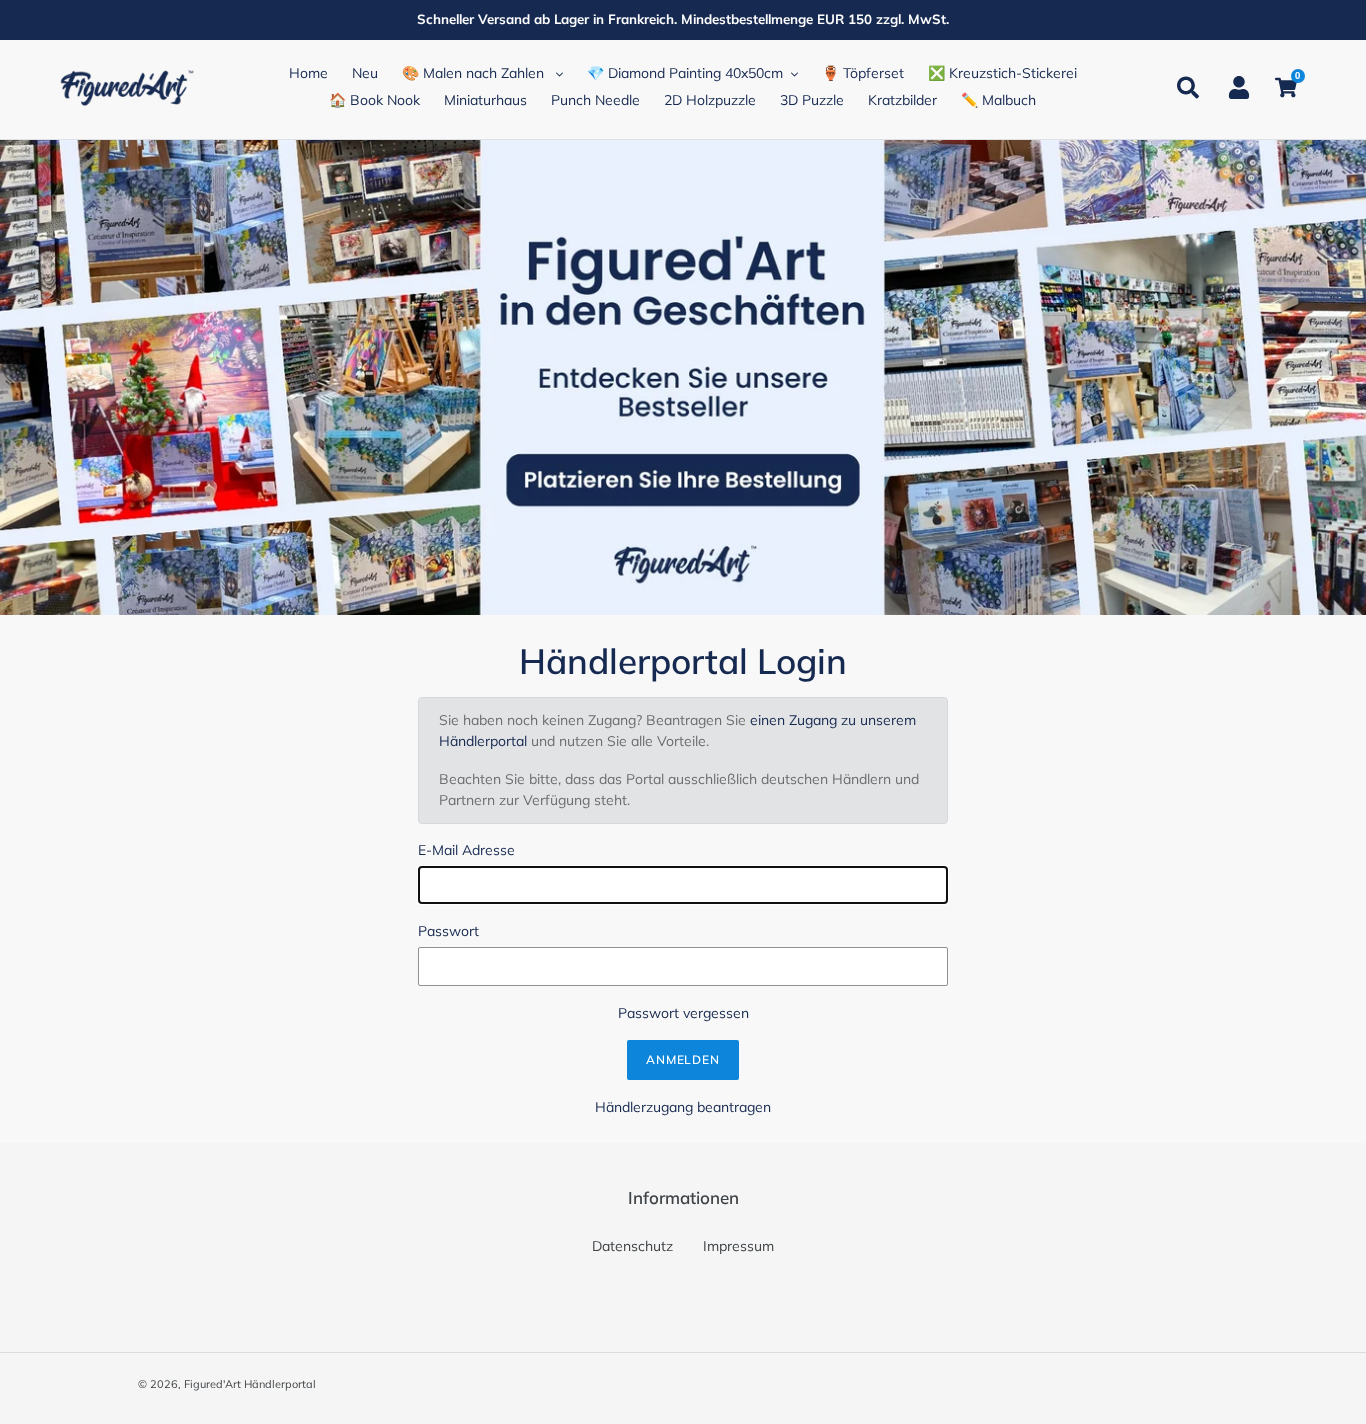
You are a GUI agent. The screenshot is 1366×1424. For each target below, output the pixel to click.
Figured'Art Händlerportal (250, 1384)
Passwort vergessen (683, 1013)
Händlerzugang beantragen (683, 1107)
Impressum (738, 1246)
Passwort (448, 931)
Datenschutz (632, 1246)
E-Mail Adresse (466, 850)
